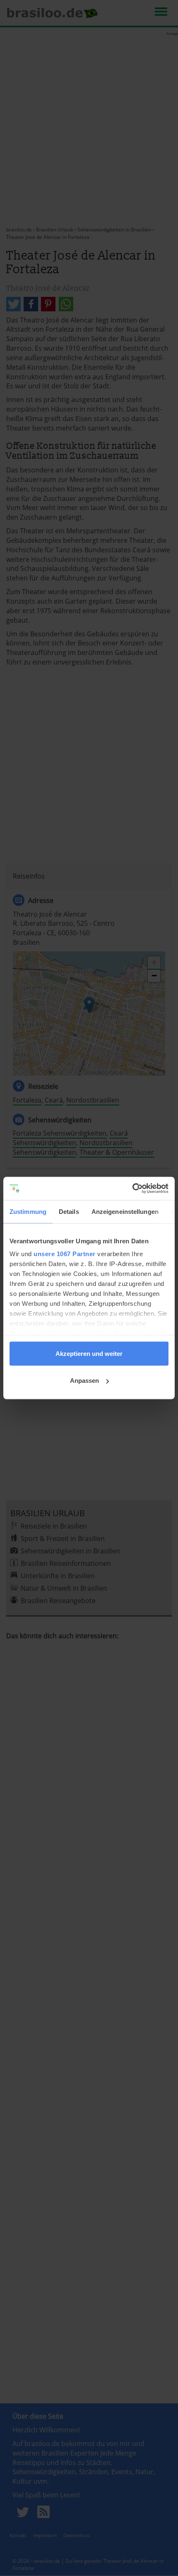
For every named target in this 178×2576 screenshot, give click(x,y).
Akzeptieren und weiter (89, 1353)
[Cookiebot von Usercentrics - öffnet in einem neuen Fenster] (132, 1189)
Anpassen (84, 1381)
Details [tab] (69, 1211)
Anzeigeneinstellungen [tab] (125, 1211)
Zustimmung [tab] (28, 1211)
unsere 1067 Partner (65, 1254)
